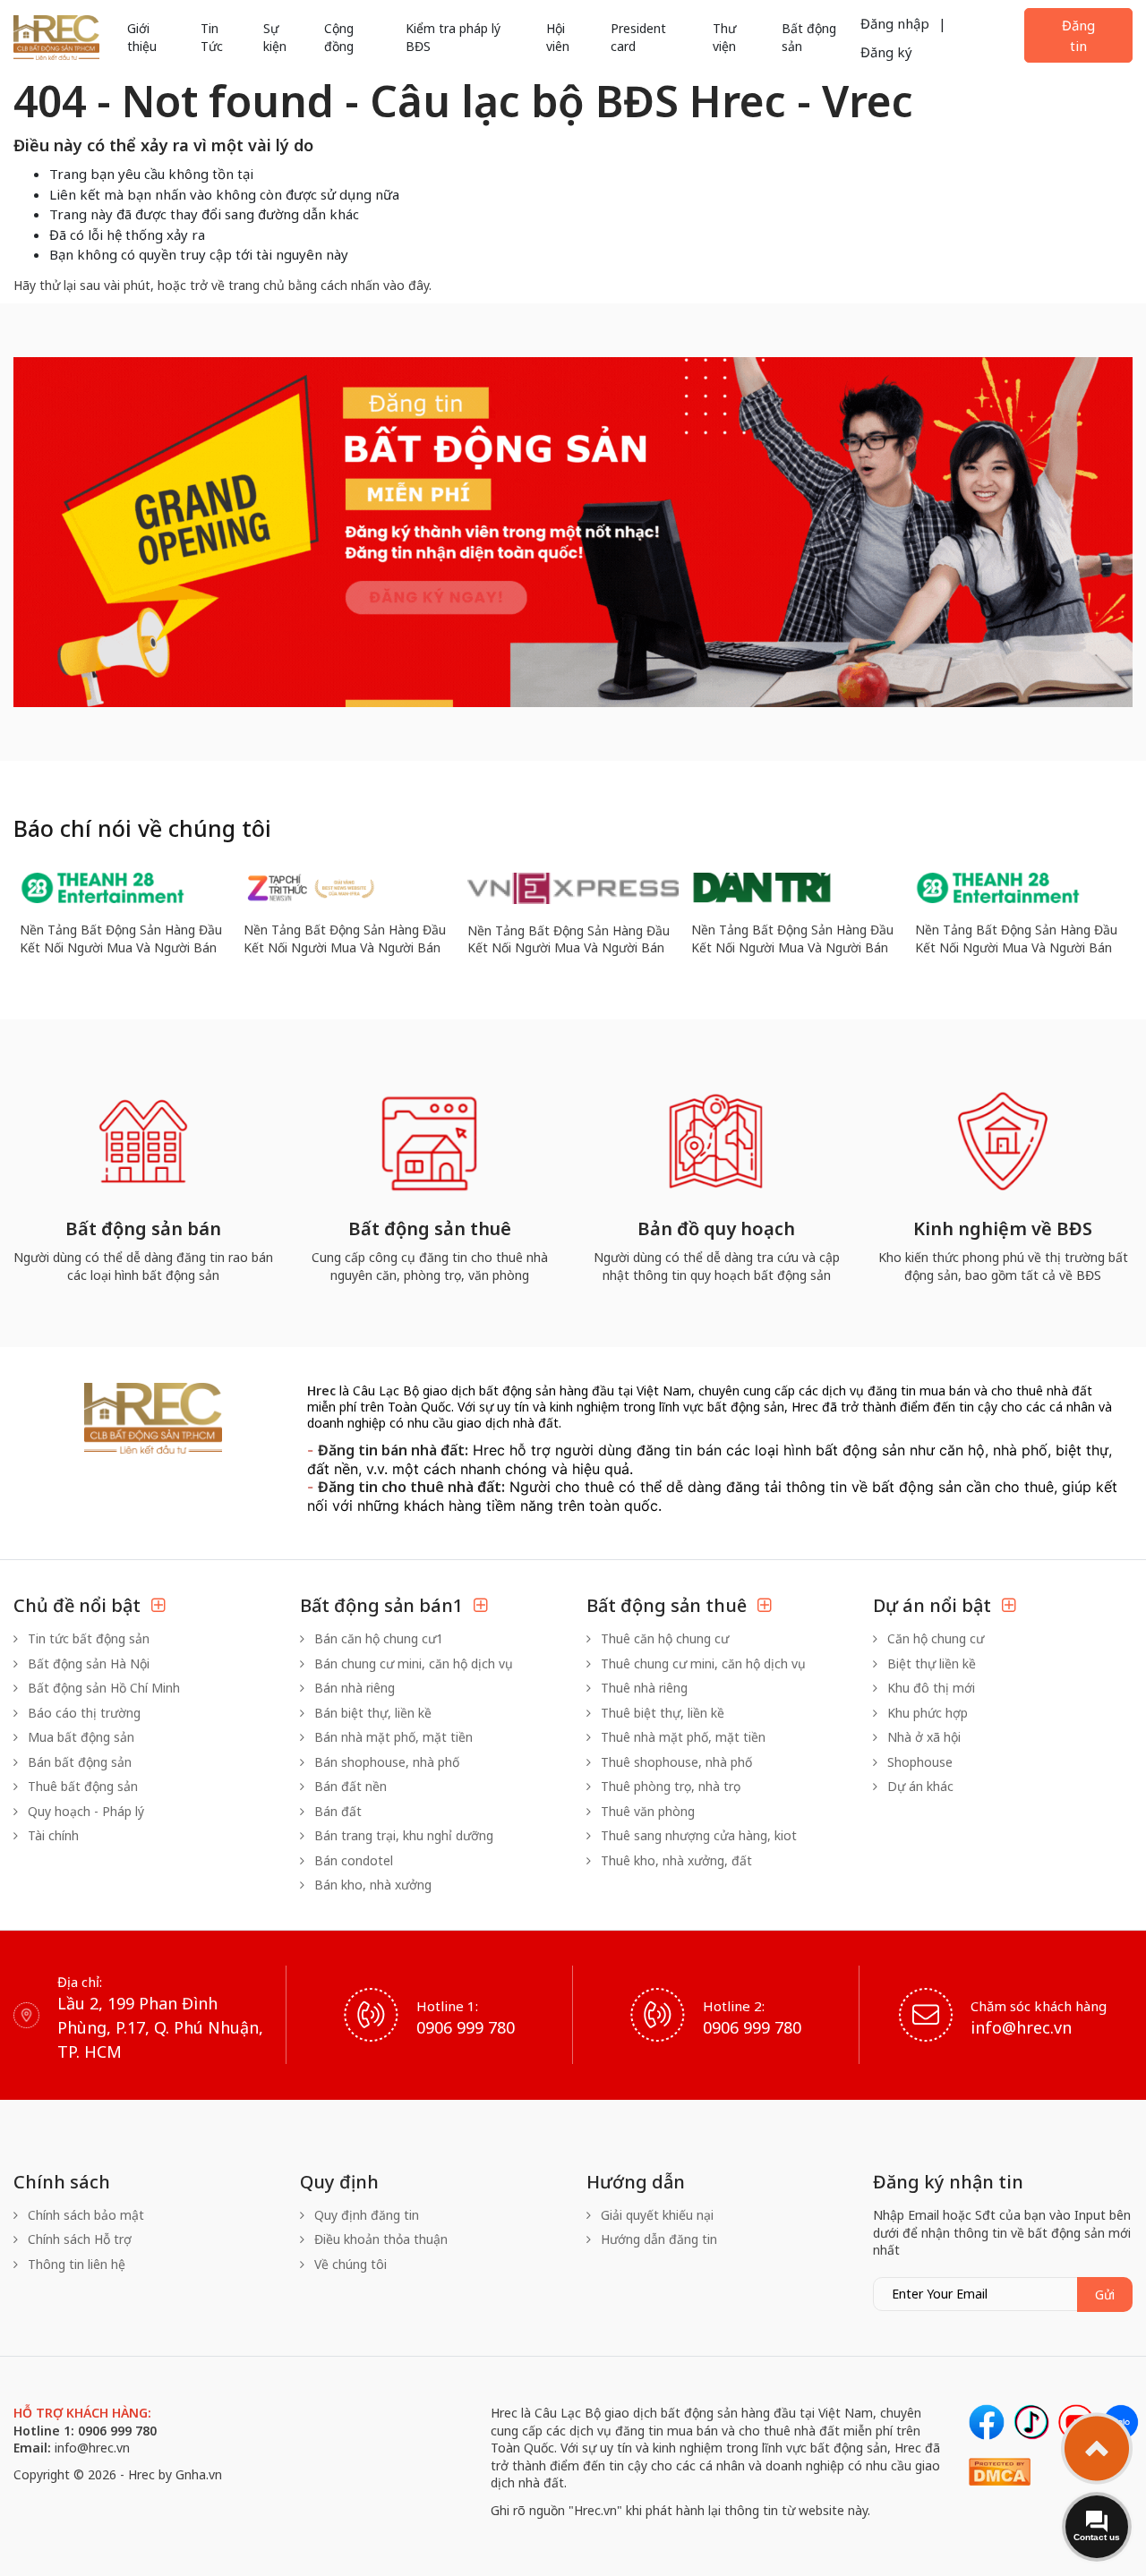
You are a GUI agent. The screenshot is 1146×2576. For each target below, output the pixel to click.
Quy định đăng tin (365, 2215)
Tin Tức (212, 37)
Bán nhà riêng (353, 1688)
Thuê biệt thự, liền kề (661, 1713)
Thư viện (724, 37)
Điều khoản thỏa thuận (379, 2239)
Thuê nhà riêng (642, 1688)
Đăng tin (1078, 35)
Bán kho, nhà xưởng (371, 1885)
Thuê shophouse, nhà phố (675, 1762)
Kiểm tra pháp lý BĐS (453, 37)
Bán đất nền (349, 1786)
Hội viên (558, 37)
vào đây (406, 285)
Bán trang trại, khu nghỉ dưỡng (402, 1835)
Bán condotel (352, 1860)
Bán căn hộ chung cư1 (377, 1638)
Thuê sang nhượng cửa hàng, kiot (697, 1835)
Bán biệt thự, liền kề (371, 1713)
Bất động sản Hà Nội (87, 1663)
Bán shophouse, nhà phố (385, 1762)
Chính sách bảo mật (84, 2215)
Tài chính (51, 1835)
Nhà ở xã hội (922, 1737)
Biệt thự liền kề (930, 1663)
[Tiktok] (1031, 2422)
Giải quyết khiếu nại (655, 2215)
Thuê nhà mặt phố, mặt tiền (681, 1737)
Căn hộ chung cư (934, 1638)
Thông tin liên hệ (75, 2264)
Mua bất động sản (79, 1737)
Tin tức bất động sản (87, 1638)
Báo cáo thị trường (82, 1713)
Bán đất (336, 1811)
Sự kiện (275, 37)
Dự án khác (919, 1786)
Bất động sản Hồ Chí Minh (102, 1688)
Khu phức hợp (926, 1713)
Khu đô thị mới (929, 1688)
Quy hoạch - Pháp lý (84, 1811)
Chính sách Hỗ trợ (78, 2239)
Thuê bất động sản (81, 1786)
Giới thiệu (142, 37)
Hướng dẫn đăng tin (657, 2239)
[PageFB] (987, 2422)
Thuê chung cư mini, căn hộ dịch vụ (701, 1663)
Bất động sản (809, 37)
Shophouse (918, 1762)
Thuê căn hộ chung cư (663, 1638)
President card (638, 37)
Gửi (1105, 2295)
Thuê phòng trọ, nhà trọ (669, 1786)
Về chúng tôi (349, 2264)
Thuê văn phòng (646, 1811)
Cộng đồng (339, 37)
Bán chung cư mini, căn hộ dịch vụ (412, 1663)
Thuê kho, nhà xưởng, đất (675, 1860)
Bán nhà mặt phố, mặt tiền (392, 1737)
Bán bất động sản (78, 1762)
